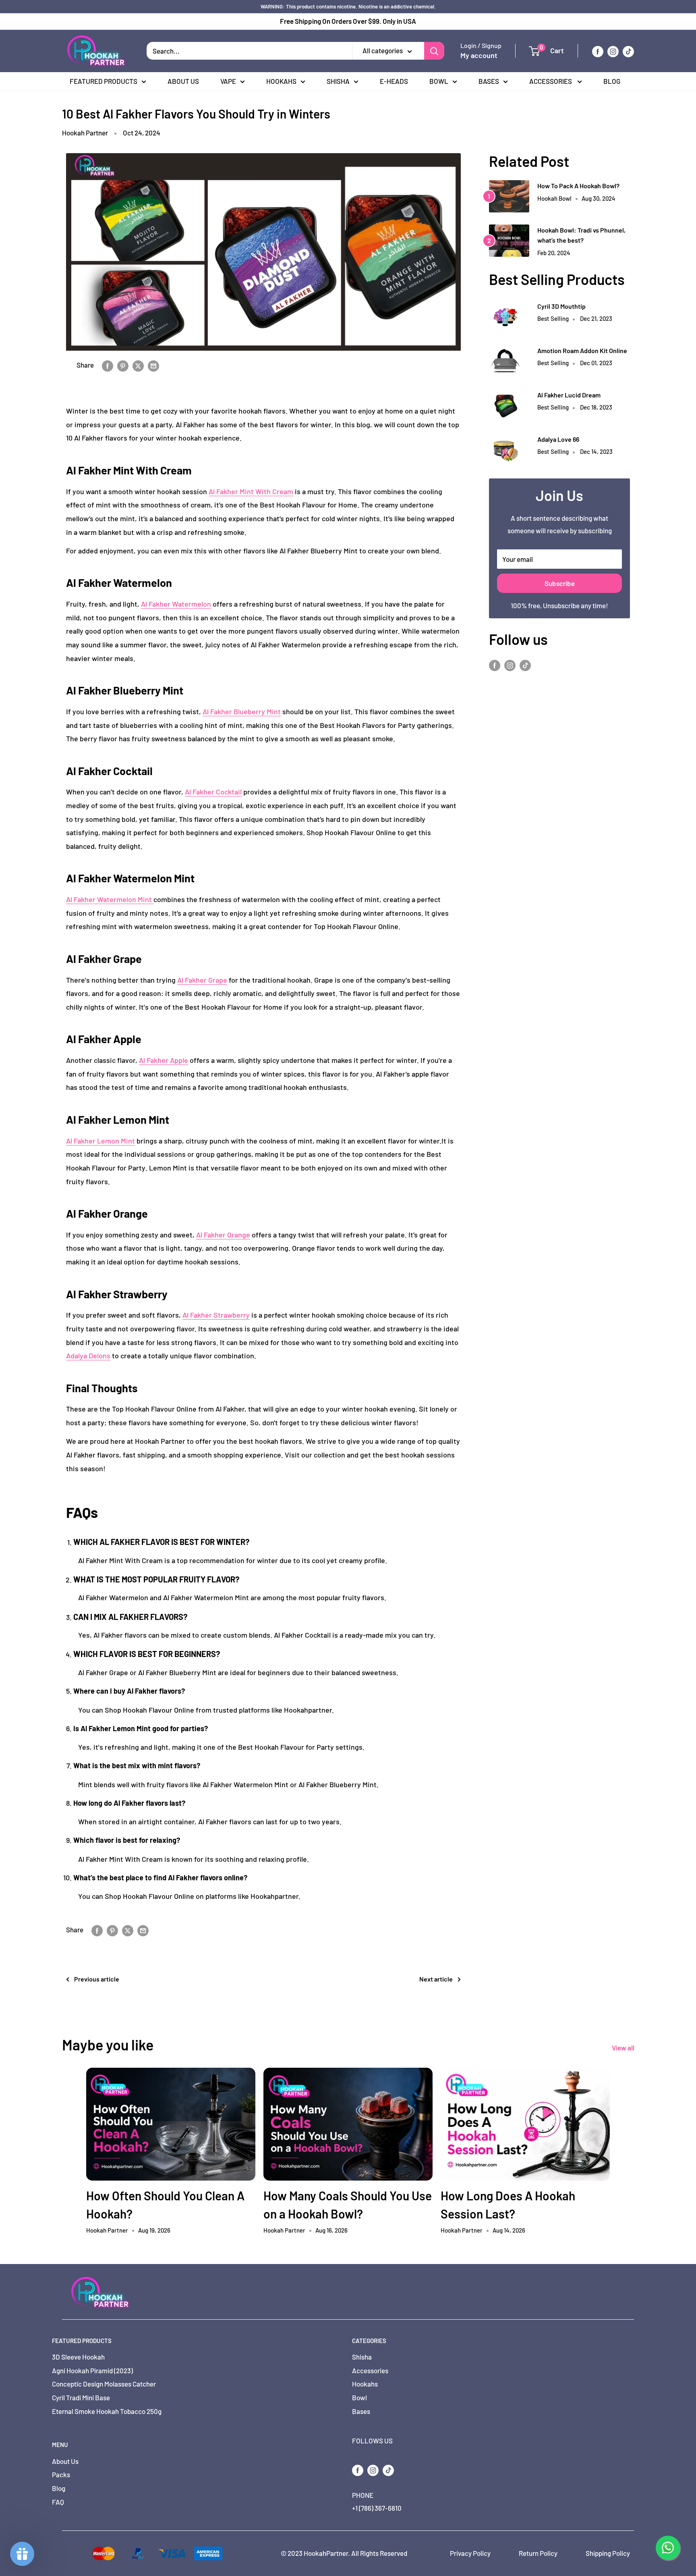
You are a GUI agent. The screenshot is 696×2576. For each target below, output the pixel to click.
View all (624, 2048)
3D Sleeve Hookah (78, 2357)
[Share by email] (153, 365)
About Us (183, 81)
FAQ (58, 2502)
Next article (436, 1979)
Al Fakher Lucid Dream (569, 395)
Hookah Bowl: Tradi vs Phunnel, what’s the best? (581, 235)
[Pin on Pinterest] (123, 365)
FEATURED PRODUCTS (104, 81)
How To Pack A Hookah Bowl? (578, 186)
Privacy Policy (470, 2553)
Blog (612, 81)
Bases (489, 81)
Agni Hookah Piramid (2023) (92, 2370)
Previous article (97, 1979)
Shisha (338, 81)
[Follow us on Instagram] (613, 51)
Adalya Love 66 (558, 439)
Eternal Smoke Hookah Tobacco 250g (107, 2411)
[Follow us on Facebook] (598, 51)
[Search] (434, 51)
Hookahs (281, 81)
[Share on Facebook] (108, 365)
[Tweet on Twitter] (138, 365)
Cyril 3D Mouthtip (561, 306)
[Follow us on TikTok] (628, 51)
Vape (228, 81)
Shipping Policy (608, 2553)
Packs (61, 2474)
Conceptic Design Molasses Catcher (104, 2384)
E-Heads (394, 81)
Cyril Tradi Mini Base (81, 2397)
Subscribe (560, 583)
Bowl (439, 81)
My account (479, 56)
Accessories (551, 81)
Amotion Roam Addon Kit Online (582, 350)
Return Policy (538, 2553)
